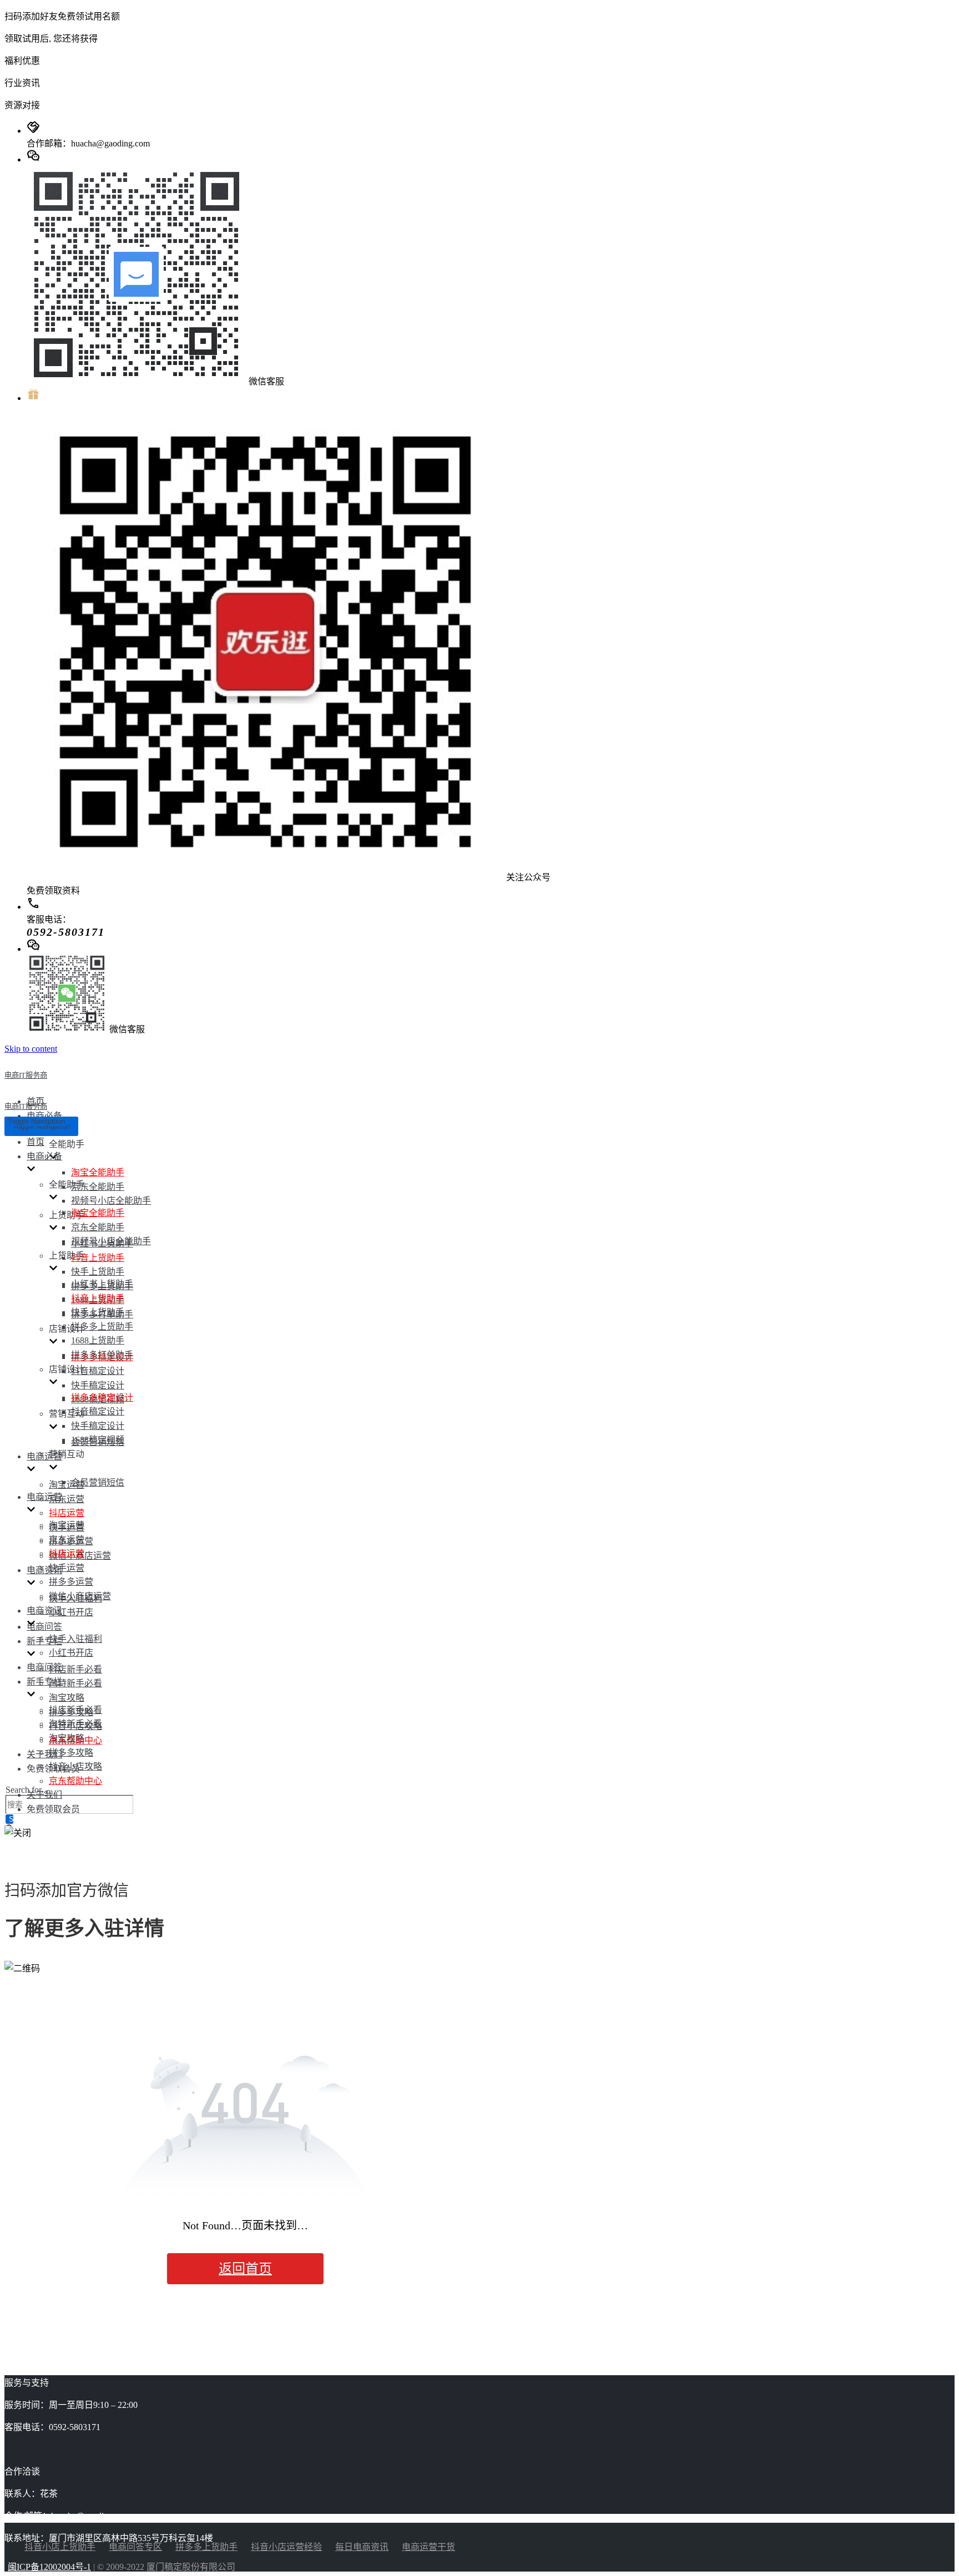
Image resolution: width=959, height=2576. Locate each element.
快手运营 (67, 1568)
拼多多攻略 (71, 1753)
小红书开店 (71, 1612)
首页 (36, 1142)
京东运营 (67, 1499)
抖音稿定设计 (98, 1371)
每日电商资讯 (362, 2547)
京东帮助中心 (75, 1781)
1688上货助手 (98, 1340)
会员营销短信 (98, 1482)
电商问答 (44, 1627)
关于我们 (44, 1754)
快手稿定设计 (98, 1385)
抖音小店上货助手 (60, 2547)
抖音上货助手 (98, 1258)
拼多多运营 (71, 1582)
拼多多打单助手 (102, 1355)
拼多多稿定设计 (102, 1398)
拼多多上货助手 (102, 1327)
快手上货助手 (98, 1272)
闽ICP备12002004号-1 (49, 2567)
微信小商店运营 (80, 1596)
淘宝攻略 (67, 1698)
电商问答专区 (135, 2547)
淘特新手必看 (75, 1683)
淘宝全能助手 (98, 1172)
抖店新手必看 (75, 1669)
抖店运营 (67, 1513)
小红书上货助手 (102, 1284)
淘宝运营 (67, 1485)
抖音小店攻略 (75, 1766)
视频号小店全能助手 (111, 1201)
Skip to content (31, 1049)
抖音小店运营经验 (286, 2547)
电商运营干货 (428, 2547)
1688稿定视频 (98, 1440)
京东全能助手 (98, 1187)
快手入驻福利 (75, 1639)
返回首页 (245, 2269)
